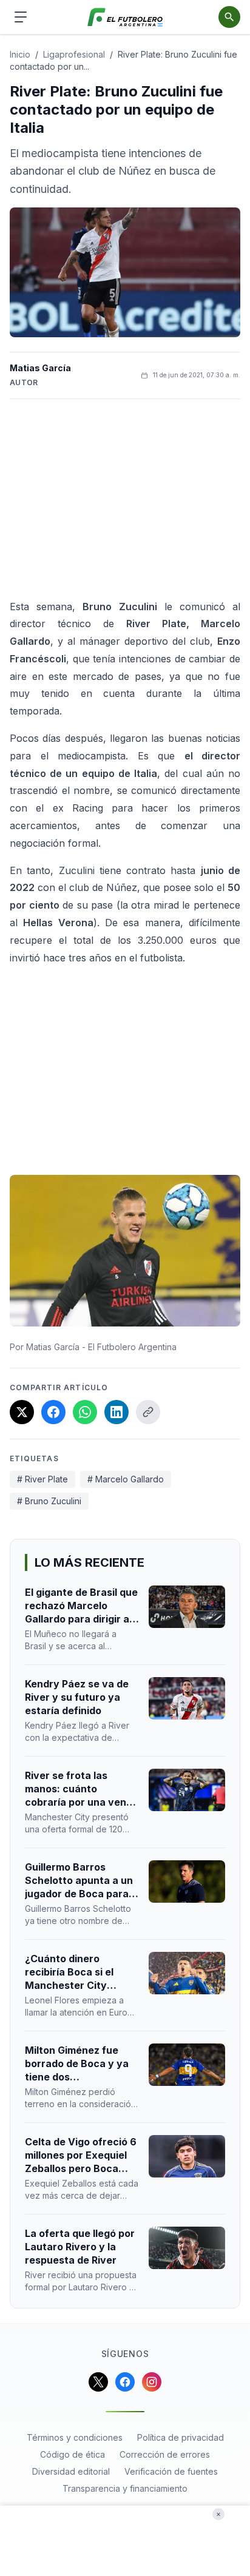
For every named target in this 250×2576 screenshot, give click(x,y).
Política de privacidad (181, 2437)
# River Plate (42, 1479)
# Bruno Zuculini (49, 1501)
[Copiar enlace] (148, 1412)
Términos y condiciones (75, 2437)
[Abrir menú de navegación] (21, 17)
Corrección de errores (165, 2454)
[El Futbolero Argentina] (125, 17)
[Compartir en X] (22, 1412)
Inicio (20, 54)
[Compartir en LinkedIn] (117, 1412)
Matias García (40, 368)
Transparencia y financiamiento (125, 2488)
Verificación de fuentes (171, 2471)
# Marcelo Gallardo (126, 1479)
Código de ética (73, 2454)
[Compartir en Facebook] (53, 1412)
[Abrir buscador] (229, 17)
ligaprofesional (74, 54)
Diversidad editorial (71, 2471)
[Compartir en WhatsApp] (85, 1412)
